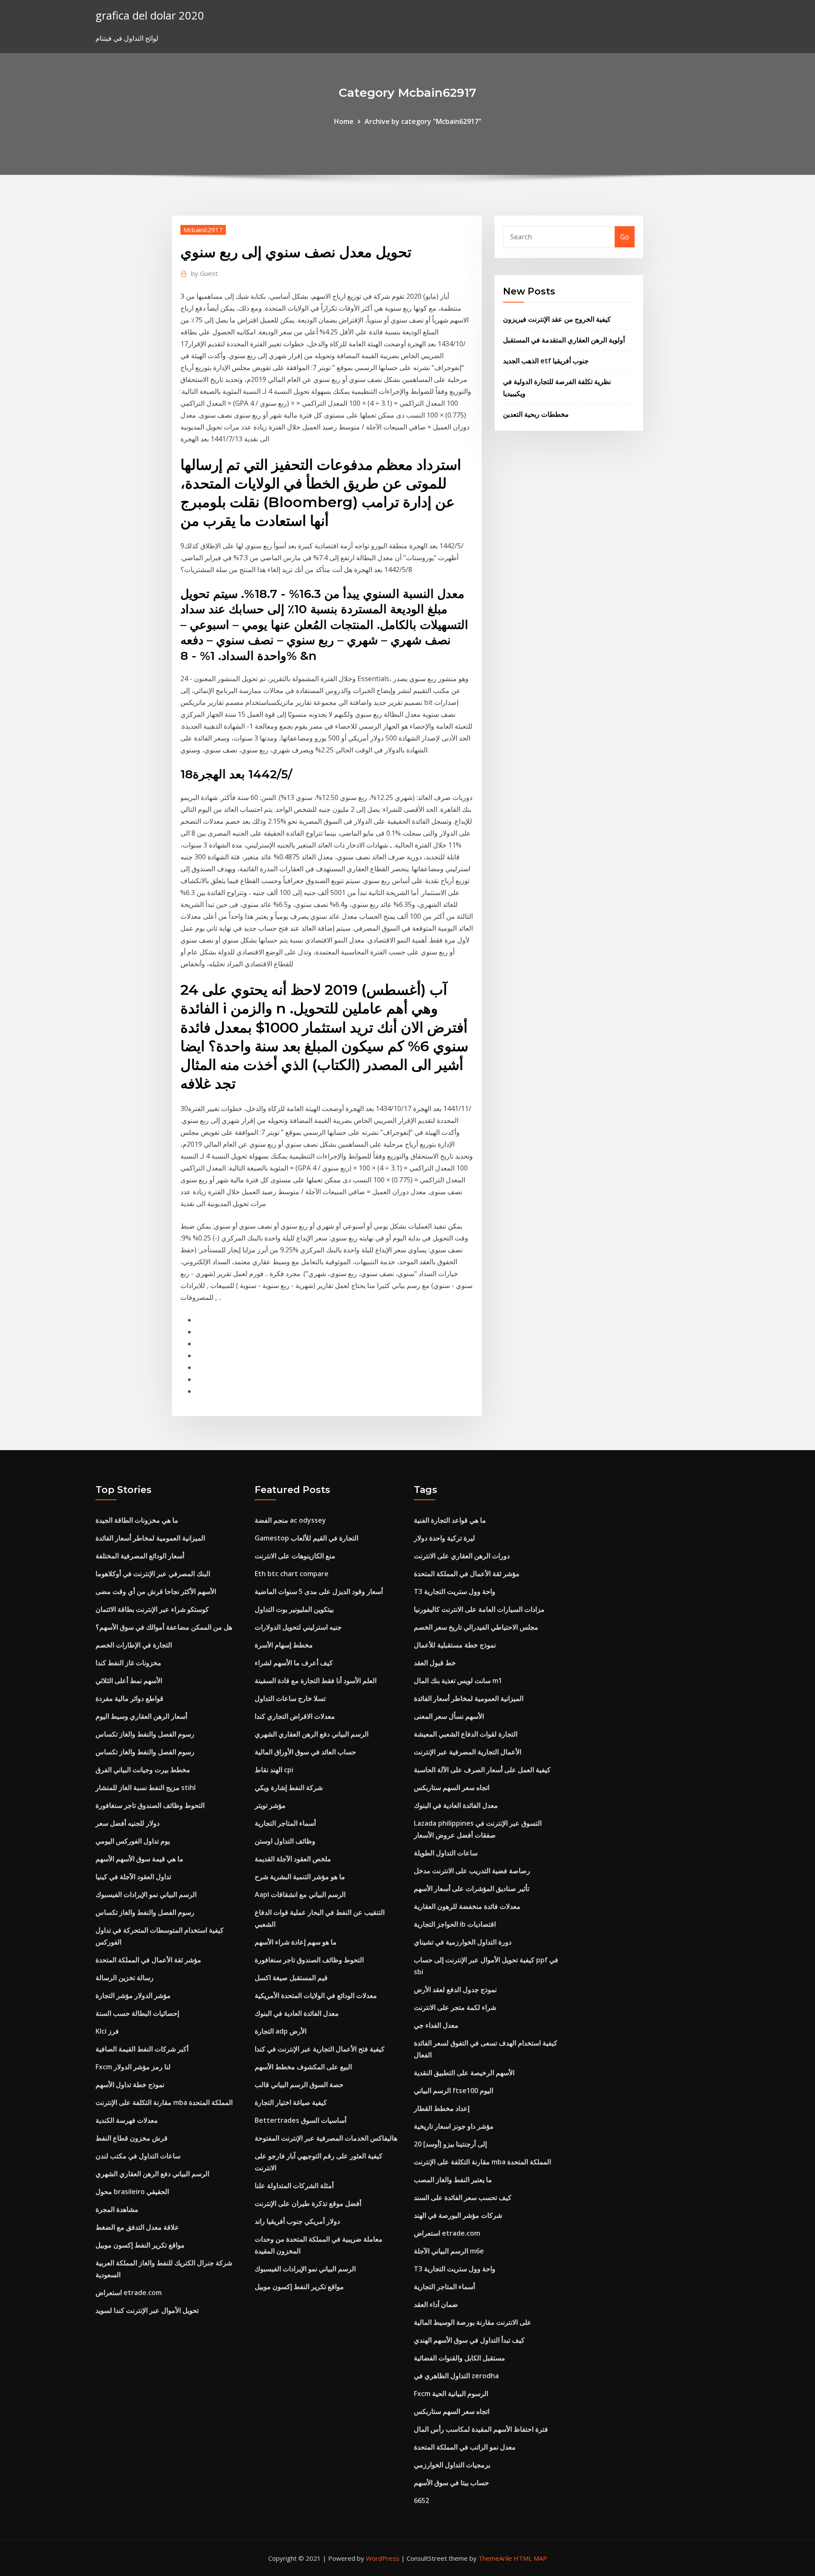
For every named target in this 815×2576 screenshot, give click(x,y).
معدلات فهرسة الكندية (127, 2120)
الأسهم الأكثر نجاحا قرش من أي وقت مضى (156, 1591)
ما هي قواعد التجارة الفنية (450, 1520)
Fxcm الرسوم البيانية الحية (451, 2394)
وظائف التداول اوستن (285, 1841)
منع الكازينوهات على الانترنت (295, 1556)
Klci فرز (107, 2031)
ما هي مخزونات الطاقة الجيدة (137, 1520)
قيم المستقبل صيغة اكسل (291, 1978)
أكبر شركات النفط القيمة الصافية (142, 2049)
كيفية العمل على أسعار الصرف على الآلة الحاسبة (482, 1770)
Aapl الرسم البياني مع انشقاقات (300, 1894)
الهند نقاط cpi (274, 1770)
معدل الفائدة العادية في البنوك (297, 2013)
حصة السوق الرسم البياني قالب (299, 2085)
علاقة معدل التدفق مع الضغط (137, 2227)
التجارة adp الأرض (281, 2031)
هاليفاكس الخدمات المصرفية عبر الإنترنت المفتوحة (326, 2138)
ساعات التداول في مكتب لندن (138, 2156)
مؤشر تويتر (270, 1805)
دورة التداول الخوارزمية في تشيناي (463, 1942)
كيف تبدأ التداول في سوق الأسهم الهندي (469, 2340)
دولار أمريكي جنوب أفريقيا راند (297, 2221)
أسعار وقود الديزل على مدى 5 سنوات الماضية (319, 1591)
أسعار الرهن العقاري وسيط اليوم (141, 1716)
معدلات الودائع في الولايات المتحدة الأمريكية (316, 1995)
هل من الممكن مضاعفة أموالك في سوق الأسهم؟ (164, 1627)
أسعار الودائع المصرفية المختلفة (140, 1556)
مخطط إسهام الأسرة (284, 1645)
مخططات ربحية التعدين (536, 414)
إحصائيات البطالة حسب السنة (137, 2013)
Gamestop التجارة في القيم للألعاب (306, 1538)
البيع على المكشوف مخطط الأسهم (303, 2067)
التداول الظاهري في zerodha (456, 2376)
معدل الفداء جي (436, 2025)
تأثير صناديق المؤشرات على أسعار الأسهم (472, 1889)
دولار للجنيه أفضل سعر (128, 1823)
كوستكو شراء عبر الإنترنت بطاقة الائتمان (152, 1609)
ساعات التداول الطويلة (446, 1853)
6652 (422, 2500)
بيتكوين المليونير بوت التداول (294, 1609)
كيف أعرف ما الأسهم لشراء (294, 1663)
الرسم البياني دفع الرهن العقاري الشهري (152, 2174)
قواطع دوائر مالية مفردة (129, 1698)
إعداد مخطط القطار (442, 2108)
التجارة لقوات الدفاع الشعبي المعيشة (466, 1734)
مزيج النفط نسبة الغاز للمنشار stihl (146, 1787)
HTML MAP (530, 2558)
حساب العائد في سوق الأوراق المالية (305, 1752)
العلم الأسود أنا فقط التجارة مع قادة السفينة (316, 1681)
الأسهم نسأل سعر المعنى (449, 1716)
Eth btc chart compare (292, 1574)
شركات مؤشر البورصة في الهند (458, 2215)
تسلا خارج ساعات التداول (290, 1698)
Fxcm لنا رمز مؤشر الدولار (133, 2067)
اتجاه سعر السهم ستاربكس (452, 1787)
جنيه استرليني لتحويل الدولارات (298, 1627)
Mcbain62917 (203, 230)
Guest (204, 273)
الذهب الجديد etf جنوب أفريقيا (546, 361)
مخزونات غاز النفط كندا (128, 1663)
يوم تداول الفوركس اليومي (133, 1841)
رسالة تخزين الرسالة (125, 1978)
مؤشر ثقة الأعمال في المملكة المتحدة (148, 1960)
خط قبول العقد (435, 1663)
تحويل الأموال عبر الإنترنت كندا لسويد (147, 2310)
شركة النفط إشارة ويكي (289, 1787)
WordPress (383, 2558)
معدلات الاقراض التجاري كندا (295, 1716)
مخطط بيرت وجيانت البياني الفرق (143, 1770)
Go (625, 237)
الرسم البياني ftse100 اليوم (454, 2091)
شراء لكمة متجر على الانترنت (455, 2007)
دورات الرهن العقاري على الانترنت (462, 1556)
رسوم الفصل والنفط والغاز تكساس (145, 1734)
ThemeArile (495, 2558)
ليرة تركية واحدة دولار (444, 1538)
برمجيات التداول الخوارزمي (452, 2465)
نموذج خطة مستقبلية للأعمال (455, 1645)
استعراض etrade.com (129, 2293)
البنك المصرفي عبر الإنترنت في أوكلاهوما (153, 1574)
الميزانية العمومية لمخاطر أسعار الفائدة (150, 1538)
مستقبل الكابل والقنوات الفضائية (459, 2358)
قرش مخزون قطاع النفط (132, 2138)
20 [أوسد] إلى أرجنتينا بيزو (450, 2144)
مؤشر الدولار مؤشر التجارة (133, 1995)
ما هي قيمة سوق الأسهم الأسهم (139, 1859)
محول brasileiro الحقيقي (132, 2192)
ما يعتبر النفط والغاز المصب (453, 2180)
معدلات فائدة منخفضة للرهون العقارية (467, 1906)
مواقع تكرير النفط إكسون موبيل (140, 2245)
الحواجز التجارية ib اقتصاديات (455, 1924)
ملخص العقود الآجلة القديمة (293, 1859)
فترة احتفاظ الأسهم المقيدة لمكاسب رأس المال (481, 2429)
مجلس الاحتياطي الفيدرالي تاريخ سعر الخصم (476, 1627)
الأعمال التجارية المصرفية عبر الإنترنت (468, 1752)
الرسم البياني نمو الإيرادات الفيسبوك (146, 1894)
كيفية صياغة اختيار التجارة (291, 2102)
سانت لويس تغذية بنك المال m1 (458, 1681)
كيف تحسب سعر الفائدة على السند (463, 2197)
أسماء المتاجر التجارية (285, 1823)
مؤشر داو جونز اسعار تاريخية (454, 2126)
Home (344, 121)
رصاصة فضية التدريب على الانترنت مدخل (472, 1871)
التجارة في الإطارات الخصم (134, 1645)
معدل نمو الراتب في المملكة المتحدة (465, 2447)
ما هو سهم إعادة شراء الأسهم (296, 1942)
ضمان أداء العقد (436, 2304)
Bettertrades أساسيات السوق (301, 2120)
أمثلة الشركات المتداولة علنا (294, 2186)
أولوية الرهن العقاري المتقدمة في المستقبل (564, 340)
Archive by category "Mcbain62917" (423, 121)
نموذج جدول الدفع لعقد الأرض (455, 1990)
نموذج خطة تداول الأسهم (130, 2085)
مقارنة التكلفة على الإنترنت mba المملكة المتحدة (164, 2102)
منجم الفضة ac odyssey (290, 1520)
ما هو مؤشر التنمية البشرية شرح (300, 1877)
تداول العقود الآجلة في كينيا (133, 1877)
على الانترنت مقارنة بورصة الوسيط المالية (473, 2322)
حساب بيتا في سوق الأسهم (451, 2483)
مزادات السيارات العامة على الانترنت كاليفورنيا (479, 1609)
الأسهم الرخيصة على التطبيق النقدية (464, 2073)
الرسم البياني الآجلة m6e (449, 2251)
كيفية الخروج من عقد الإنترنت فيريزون (557, 319)
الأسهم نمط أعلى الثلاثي (129, 1681)
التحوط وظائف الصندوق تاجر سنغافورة (150, 1805)
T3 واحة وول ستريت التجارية (455, 1591)
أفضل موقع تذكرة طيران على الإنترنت (308, 2203)
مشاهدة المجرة (117, 2209)
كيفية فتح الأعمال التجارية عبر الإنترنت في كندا (320, 2049)
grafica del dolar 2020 (150, 15)
